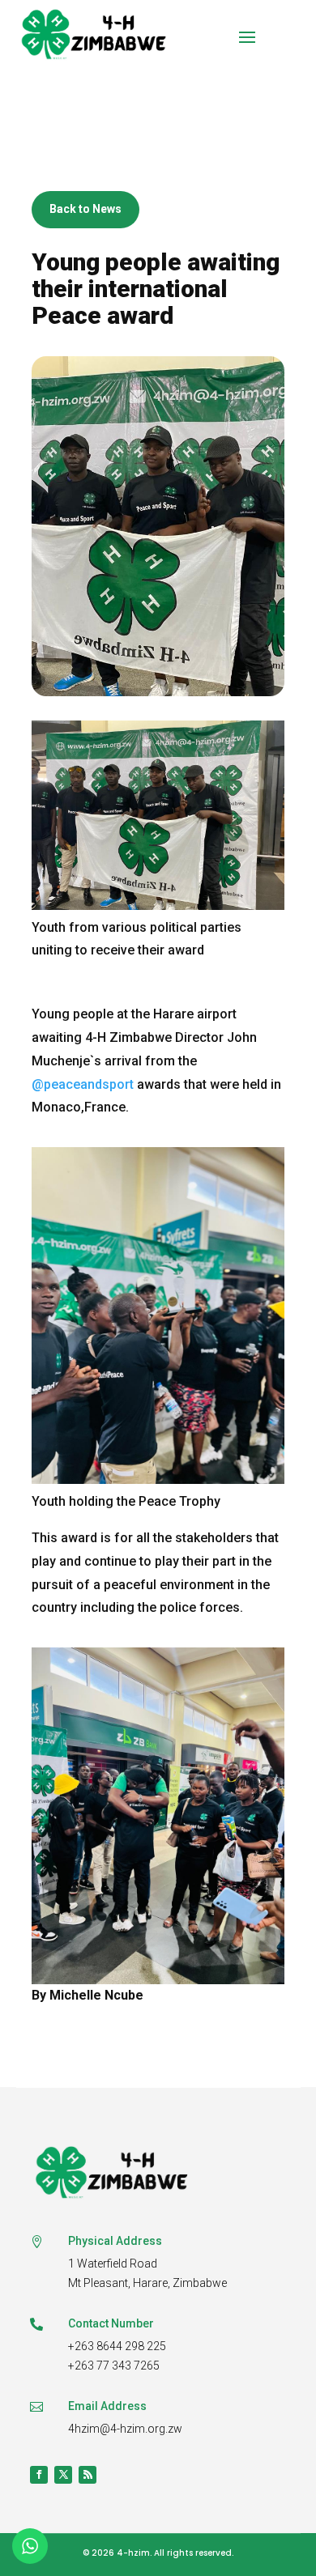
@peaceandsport (83, 1084)
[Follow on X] (63, 2475)
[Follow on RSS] (88, 2475)
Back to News (85, 209)
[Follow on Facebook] (39, 2475)
